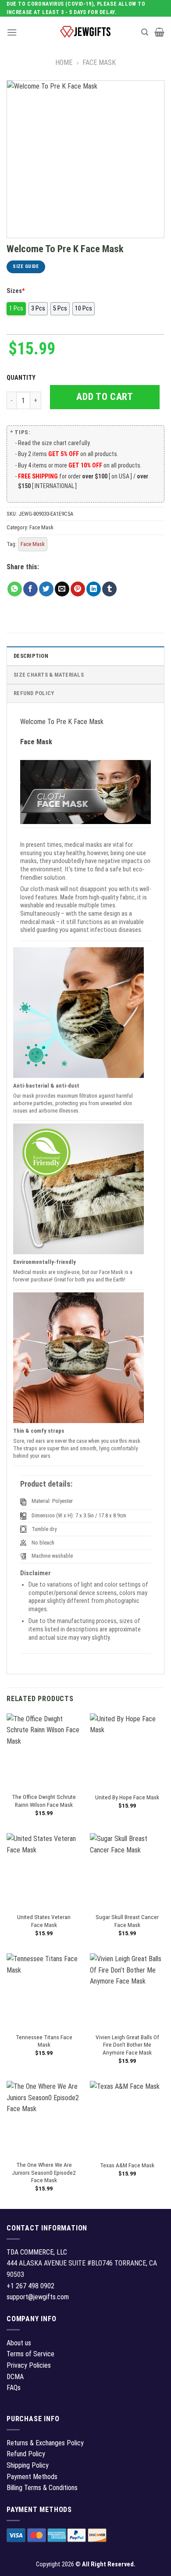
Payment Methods (32, 2477)
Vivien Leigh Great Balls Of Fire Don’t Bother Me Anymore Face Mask (127, 2045)
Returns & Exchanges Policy (45, 2443)
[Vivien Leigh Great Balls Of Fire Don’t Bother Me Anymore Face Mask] (127, 1991)
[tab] (85, 656)
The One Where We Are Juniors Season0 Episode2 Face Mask (44, 2172)
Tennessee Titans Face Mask (44, 2041)
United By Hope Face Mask (127, 1797)
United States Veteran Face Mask (44, 1921)
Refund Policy (34, 693)
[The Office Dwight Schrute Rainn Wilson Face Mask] (44, 1751)
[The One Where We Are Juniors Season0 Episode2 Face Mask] (44, 2118)
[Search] (145, 32)
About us (19, 2343)
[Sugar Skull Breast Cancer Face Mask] (127, 1870)
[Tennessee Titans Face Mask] (44, 1991)
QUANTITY (22, 378)
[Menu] (12, 32)
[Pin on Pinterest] (78, 589)
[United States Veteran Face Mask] (44, 1870)
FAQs (14, 2388)
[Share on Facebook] (30, 589)
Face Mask (99, 62)
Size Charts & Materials (49, 675)
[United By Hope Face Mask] (127, 1751)
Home (64, 62)
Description (31, 656)
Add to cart (105, 397)
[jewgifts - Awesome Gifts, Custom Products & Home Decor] (85, 32)
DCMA (15, 2377)
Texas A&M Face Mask (127, 2165)
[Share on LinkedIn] (94, 589)
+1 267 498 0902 (30, 2286)
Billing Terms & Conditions (42, 2488)
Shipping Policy (28, 2465)
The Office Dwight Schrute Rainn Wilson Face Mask (44, 1801)
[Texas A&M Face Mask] (127, 2118)
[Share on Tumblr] (109, 589)
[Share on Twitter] (46, 589)
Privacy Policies (29, 2365)
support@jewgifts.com (38, 2297)
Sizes (16, 291)
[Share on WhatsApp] (15, 589)
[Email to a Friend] (62, 589)
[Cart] (159, 32)
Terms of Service (30, 2354)
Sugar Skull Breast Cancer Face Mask (127, 1921)
